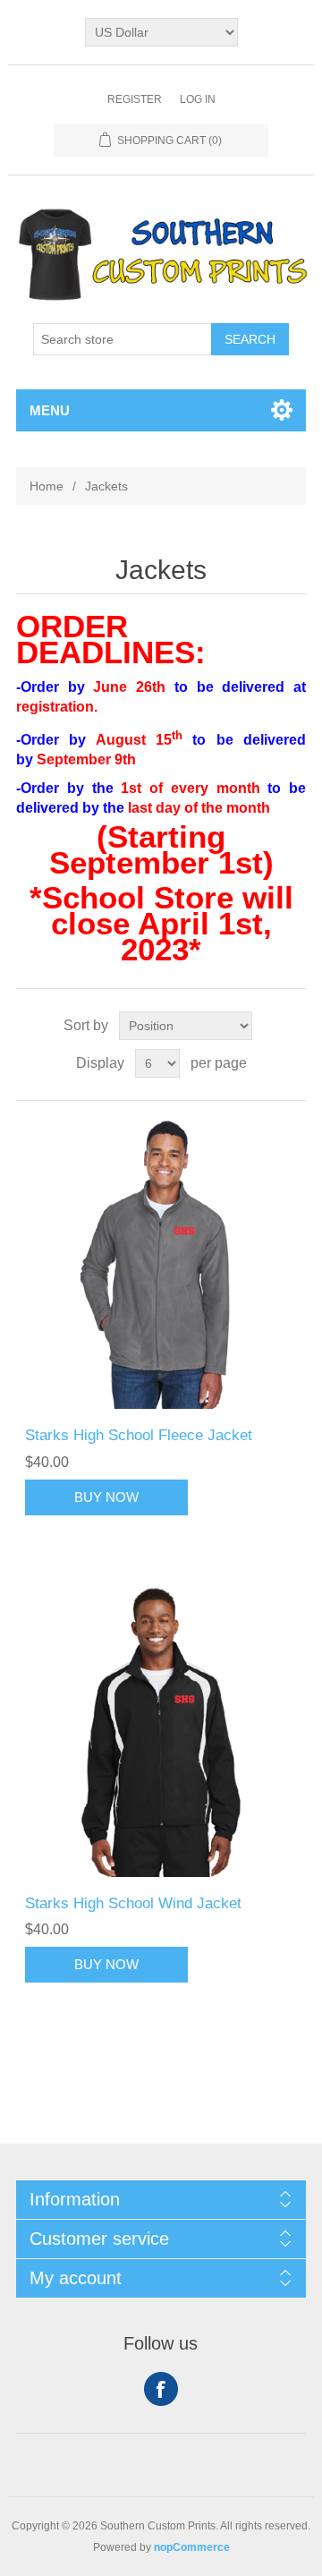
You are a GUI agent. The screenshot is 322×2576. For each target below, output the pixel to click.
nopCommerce (192, 2547)
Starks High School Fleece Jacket (139, 1435)
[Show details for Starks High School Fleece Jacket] (161, 1264)
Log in (198, 99)
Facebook (161, 2389)
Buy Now (106, 1497)
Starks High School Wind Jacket (133, 1903)
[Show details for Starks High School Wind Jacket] (161, 1732)
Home (47, 486)
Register (135, 99)
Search (250, 339)
